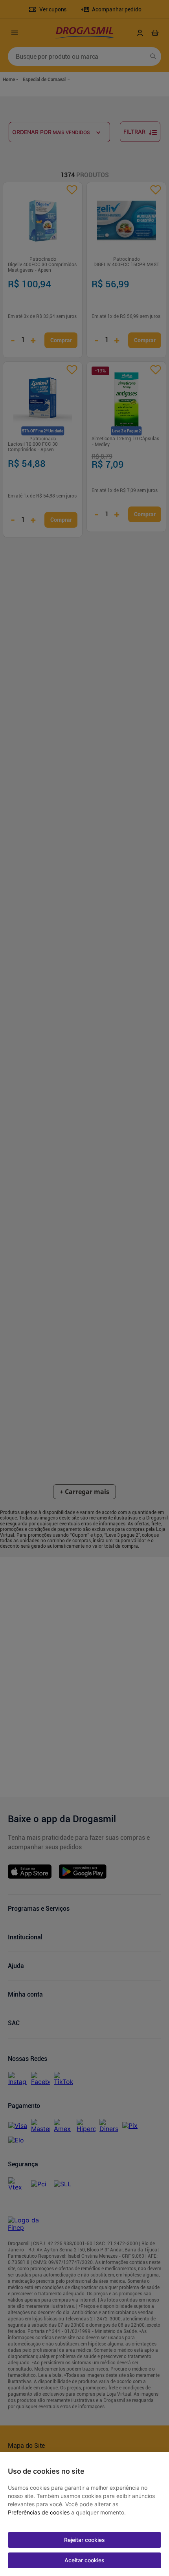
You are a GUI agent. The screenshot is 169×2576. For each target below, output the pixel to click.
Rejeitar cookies (84, 2540)
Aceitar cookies (84, 2560)
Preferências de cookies (39, 2512)
